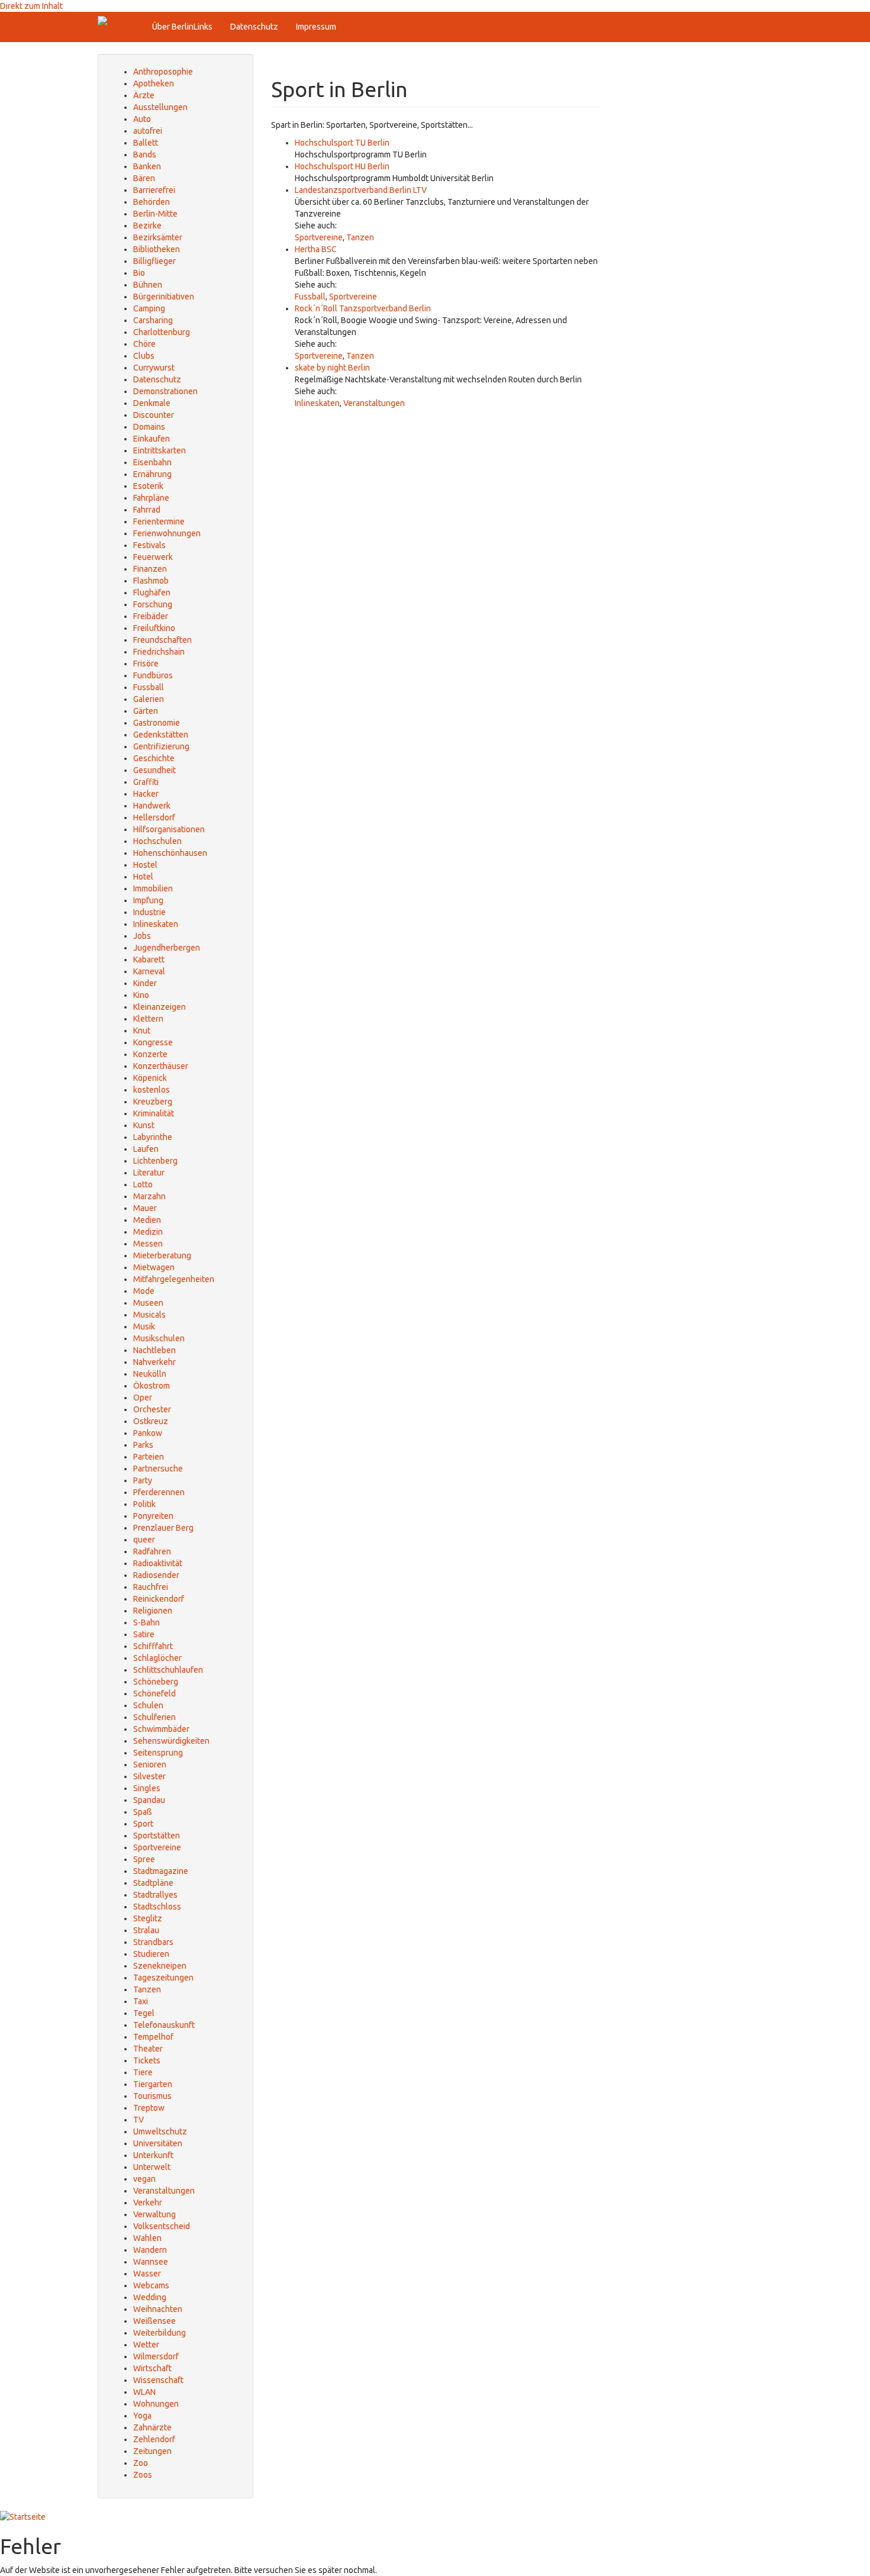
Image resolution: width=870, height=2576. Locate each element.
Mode (144, 1291)
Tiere (143, 2072)
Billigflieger (154, 261)
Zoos (143, 2475)
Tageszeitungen (163, 1978)
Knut (142, 1031)
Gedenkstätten (161, 735)
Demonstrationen (165, 391)
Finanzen (150, 569)
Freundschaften (162, 640)
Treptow (149, 2108)
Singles (147, 1788)
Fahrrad (147, 510)
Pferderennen (159, 1492)
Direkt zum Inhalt (31, 6)
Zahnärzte (152, 2427)
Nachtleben (154, 1350)
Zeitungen (152, 2451)
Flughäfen (152, 593)
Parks (143, 1445)
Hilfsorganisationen (169, 829)
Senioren (150, 1764)
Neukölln (150, 1374)
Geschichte (154, 758)
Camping (149, 308)
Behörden (152, 202)
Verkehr (148, 2203)
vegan (144, 2179)
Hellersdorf (154, 817)
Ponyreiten (153, 1516)
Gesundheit (154, 770)
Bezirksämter (158, 237)
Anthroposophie (163, 72)
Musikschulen (159, 1338)
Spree (144, 1859)
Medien (147, 1220)
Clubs (144, 356)
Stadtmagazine (161, 1871)
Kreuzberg (153, 1102)
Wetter (146, 2345)
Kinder (145, 983)
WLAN (144, 2392)
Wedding (150, 2297)
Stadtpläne (153, 1883)
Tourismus (152, 2096)
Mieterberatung (162, 1255)
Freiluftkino (154, 628)
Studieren (151, 1954)
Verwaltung (154, 2214)
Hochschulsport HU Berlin (342, 166)
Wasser (147, 2274)
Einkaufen (152, 439)
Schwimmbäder (161, 1729)
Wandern (150, 2250)
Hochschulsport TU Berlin (342, 143)
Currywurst (154, 368)
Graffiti (146, 782)
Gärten (146, 711)
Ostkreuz (151, 1421)
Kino (141, 995)
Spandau (149, 1800)
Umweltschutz (160, 2131)
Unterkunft (153, 2155)
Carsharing (153, 320)
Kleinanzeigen (159, 1007)
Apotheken (154, 83)
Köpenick (150, 1078)
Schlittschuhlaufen (168, 1670)
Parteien (149, 1457)
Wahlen (147, 2238)
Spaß (143, 1812)
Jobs (142, 936)
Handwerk (152, 806)
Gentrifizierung (161, 746)
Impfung (148, 900)
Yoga (142, 2416)
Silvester (149, 1776)
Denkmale (152, 403)
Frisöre (146, 664)
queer (144, 1540)
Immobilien (153, 888)
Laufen (146, 1149)
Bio (139, 273)
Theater (148, 2049)
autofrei (148, 131)
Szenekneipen (160, 1966)
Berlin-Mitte (155, 214)
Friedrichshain (159, 652)
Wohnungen (156, 2404)
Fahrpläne (151, 498)
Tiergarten (153, 2084)
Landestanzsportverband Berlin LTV (361, 190)
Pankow (148, 1433)
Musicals (149, 1315)
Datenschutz (254, 27)
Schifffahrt (153, 1646)
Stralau (146, 1930)
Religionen (153, 1611)
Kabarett (149, 959)
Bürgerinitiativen (164, 297)
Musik (144, 1326)
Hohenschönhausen (170, 853)
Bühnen (148, 285)
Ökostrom (152, 1386)
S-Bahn (146, 1622)
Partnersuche (158, 1469)
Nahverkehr (154, 1362)
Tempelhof (153, 2037)
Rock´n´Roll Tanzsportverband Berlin (363, 308)
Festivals (149, 545)
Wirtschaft (152, 2368)
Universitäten (158, 2143)
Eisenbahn (152, 462)
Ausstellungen (160, 107)
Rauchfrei (151, 1587)
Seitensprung (158, 1753)
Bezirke (147, 226)
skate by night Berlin (332, 368)
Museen (148, 1303)
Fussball (310, 297)
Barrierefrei (154, 190)
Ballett (146, 143)
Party (143, 1480)
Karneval (149, 971)
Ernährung (152, 474)
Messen (148, 1244)
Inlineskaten (317, 403)
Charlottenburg (162, 332)
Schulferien (154, 1717)
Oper (143, 1398)
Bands (145, 154)
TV (138, 2120)
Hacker (146, 794)
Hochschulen (157, 841)
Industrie (149, 912)
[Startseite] (120, 22)
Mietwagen (154, 1267)
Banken (147, 166)
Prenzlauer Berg (163, 1528)
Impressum (316, 27)
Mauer (145, 1208)
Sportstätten (157, 1836)
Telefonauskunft (164, 2025)
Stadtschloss (157, 1907)
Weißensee (154, 2321)
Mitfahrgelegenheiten (174, 1279)
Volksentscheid (162, 2226)
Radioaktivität (158, 1563)
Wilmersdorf (156, 2356)
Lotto (143, 1184)
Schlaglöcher (157, 1658)
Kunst (144, 1125)
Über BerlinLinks (182, 27)
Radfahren (152, 1551)
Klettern (148, 1019)
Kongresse (153, 1042)
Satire (144, 1634)
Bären (144, 178)
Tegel (144, 2013)
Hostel (145, 865)
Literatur (149, 1173)
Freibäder (151, 616)
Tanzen (360, 237)
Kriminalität (154, 1113)
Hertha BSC (316, 249)
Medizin (148, 1232)
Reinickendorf (159, 1599)
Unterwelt (152, 2167)
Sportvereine (319, 237)
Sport (143, 1824)
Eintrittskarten (159, 450)
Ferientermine (159, 521)
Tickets (147, 2060)
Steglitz (148, 1918)
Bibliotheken (157, 249)
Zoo (141, 2463)
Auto (142, 119)
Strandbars (153, 1942)
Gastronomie (157, 723)
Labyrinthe (153, 1137)
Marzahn (149, 1196)
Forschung (153, 604)
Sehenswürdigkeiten (171, 1741)
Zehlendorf (154, 2439)
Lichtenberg (155, 1161)
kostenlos (152, 1090)
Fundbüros (153, 675)
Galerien (149, 699)
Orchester (152, 1409)
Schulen (148, 1705)
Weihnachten (158, 2309)
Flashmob (151, 581)
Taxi (141, 2001)
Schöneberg (156, 1682)
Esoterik (148, 486)
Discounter (154, 415)
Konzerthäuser (161, 1066)
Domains (149, 427)
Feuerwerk (153, 557)
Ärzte (144, 95)
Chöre (144, 344)
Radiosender (156, 1575)
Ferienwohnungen (167, 533)
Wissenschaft (158, 2380)
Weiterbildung (159, 2333)
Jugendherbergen (167, 948)
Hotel (143, 877)
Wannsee (151, 2262)
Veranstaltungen (374, 403)
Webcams (151, 2285)
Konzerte (150, 1054)
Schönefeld (154, 1693)
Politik (144, 1504)
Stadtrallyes (155, 1895)
